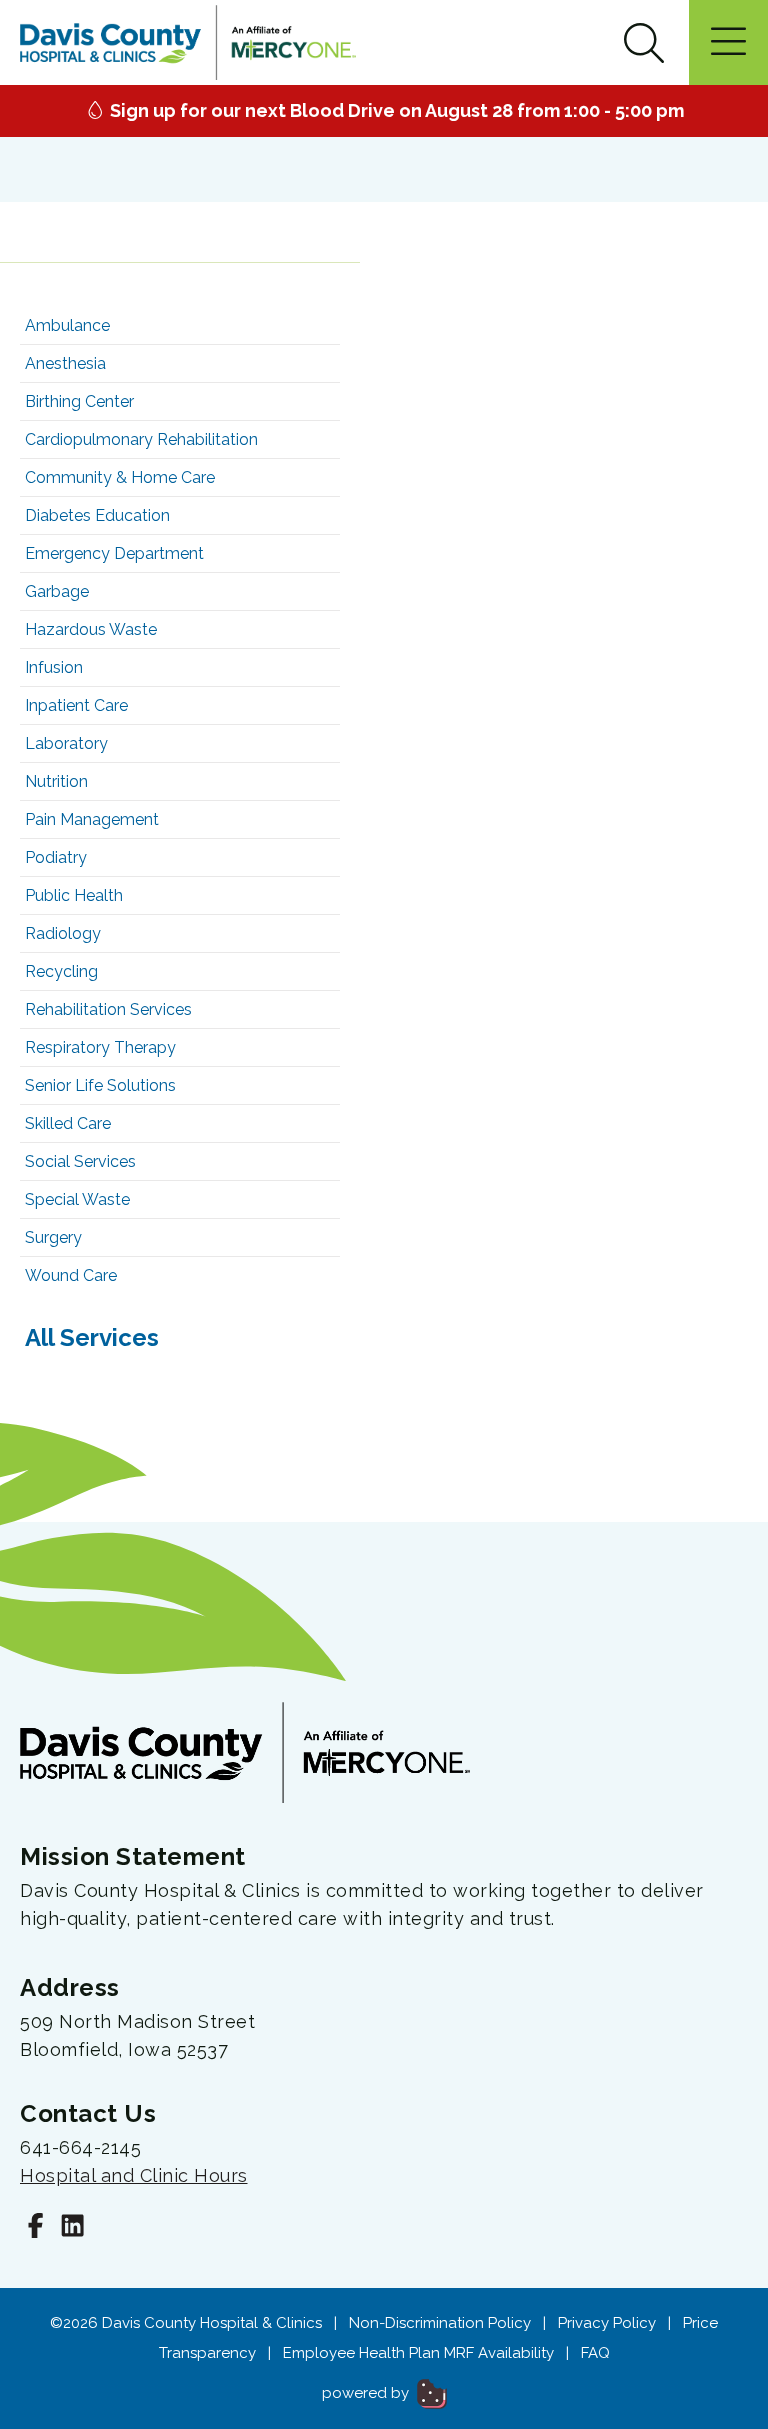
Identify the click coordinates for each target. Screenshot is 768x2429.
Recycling (61, 971)
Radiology (63, 933)
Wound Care (71, 1275)
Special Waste (77, 1199)
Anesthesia (65, 363)
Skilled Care (68, 1123)
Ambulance (67, 325)
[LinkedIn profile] (72, 2228)
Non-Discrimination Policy (440, 2323)
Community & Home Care (120, 477)
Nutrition (56, 781)
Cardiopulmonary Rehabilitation (141, 439)
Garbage (57, 591)
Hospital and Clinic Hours (134, 2175)
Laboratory (66, 743)
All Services (92, 1337)
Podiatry (56, 857)
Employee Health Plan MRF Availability (418, 2353)
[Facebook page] (35, 2228)
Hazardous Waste (91, 629)
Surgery (53, 1237)
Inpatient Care (76, 705)
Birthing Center (79, 401)
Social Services (80, 1161)
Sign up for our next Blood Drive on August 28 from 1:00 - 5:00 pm (395, 110)
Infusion (54, 667)
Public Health (74, 895)
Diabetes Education (97, 515)
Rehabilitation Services (108, 1009)
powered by (367, 2393)
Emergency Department (114, 553)
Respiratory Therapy (100, 1047)
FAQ (595, 2353)
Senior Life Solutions (100, 1085)
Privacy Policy (607, 2323)
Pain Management (92, 819)
